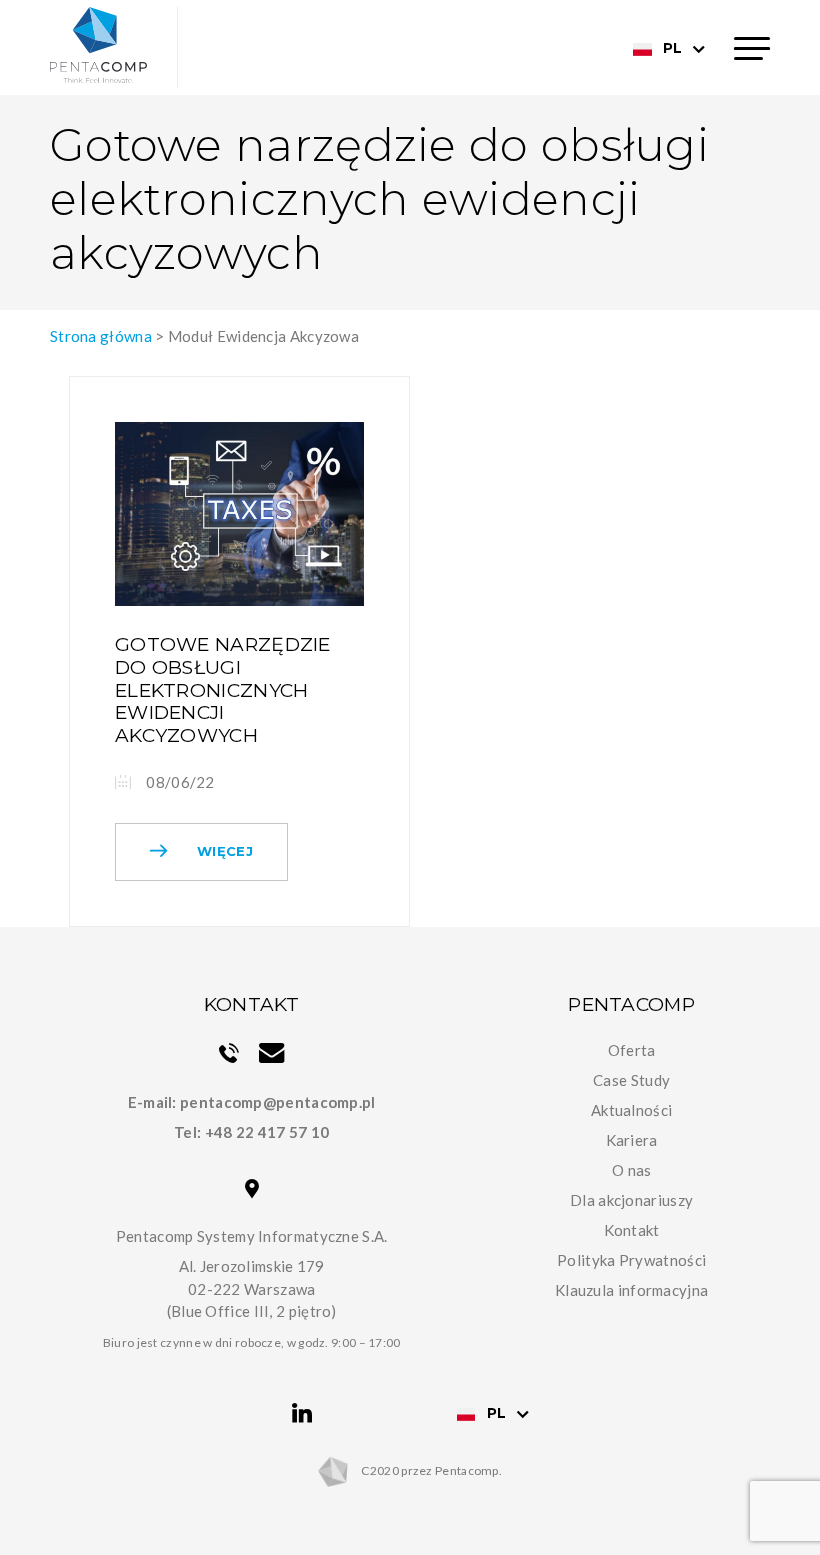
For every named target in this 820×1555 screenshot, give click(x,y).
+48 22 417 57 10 (267, 1132)
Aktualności (631, 1110)
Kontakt (632, 1230)
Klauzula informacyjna (631, 1290)
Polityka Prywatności (631, 1260)
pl (672, 48)
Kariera (632, 1140)
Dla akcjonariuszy (631, 1200)
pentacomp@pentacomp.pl (278, 1102)
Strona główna (101, 336)
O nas (632, 1170)
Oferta (632, 1050)
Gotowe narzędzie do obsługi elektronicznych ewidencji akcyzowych (223, 690)
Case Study (631, 1080)
